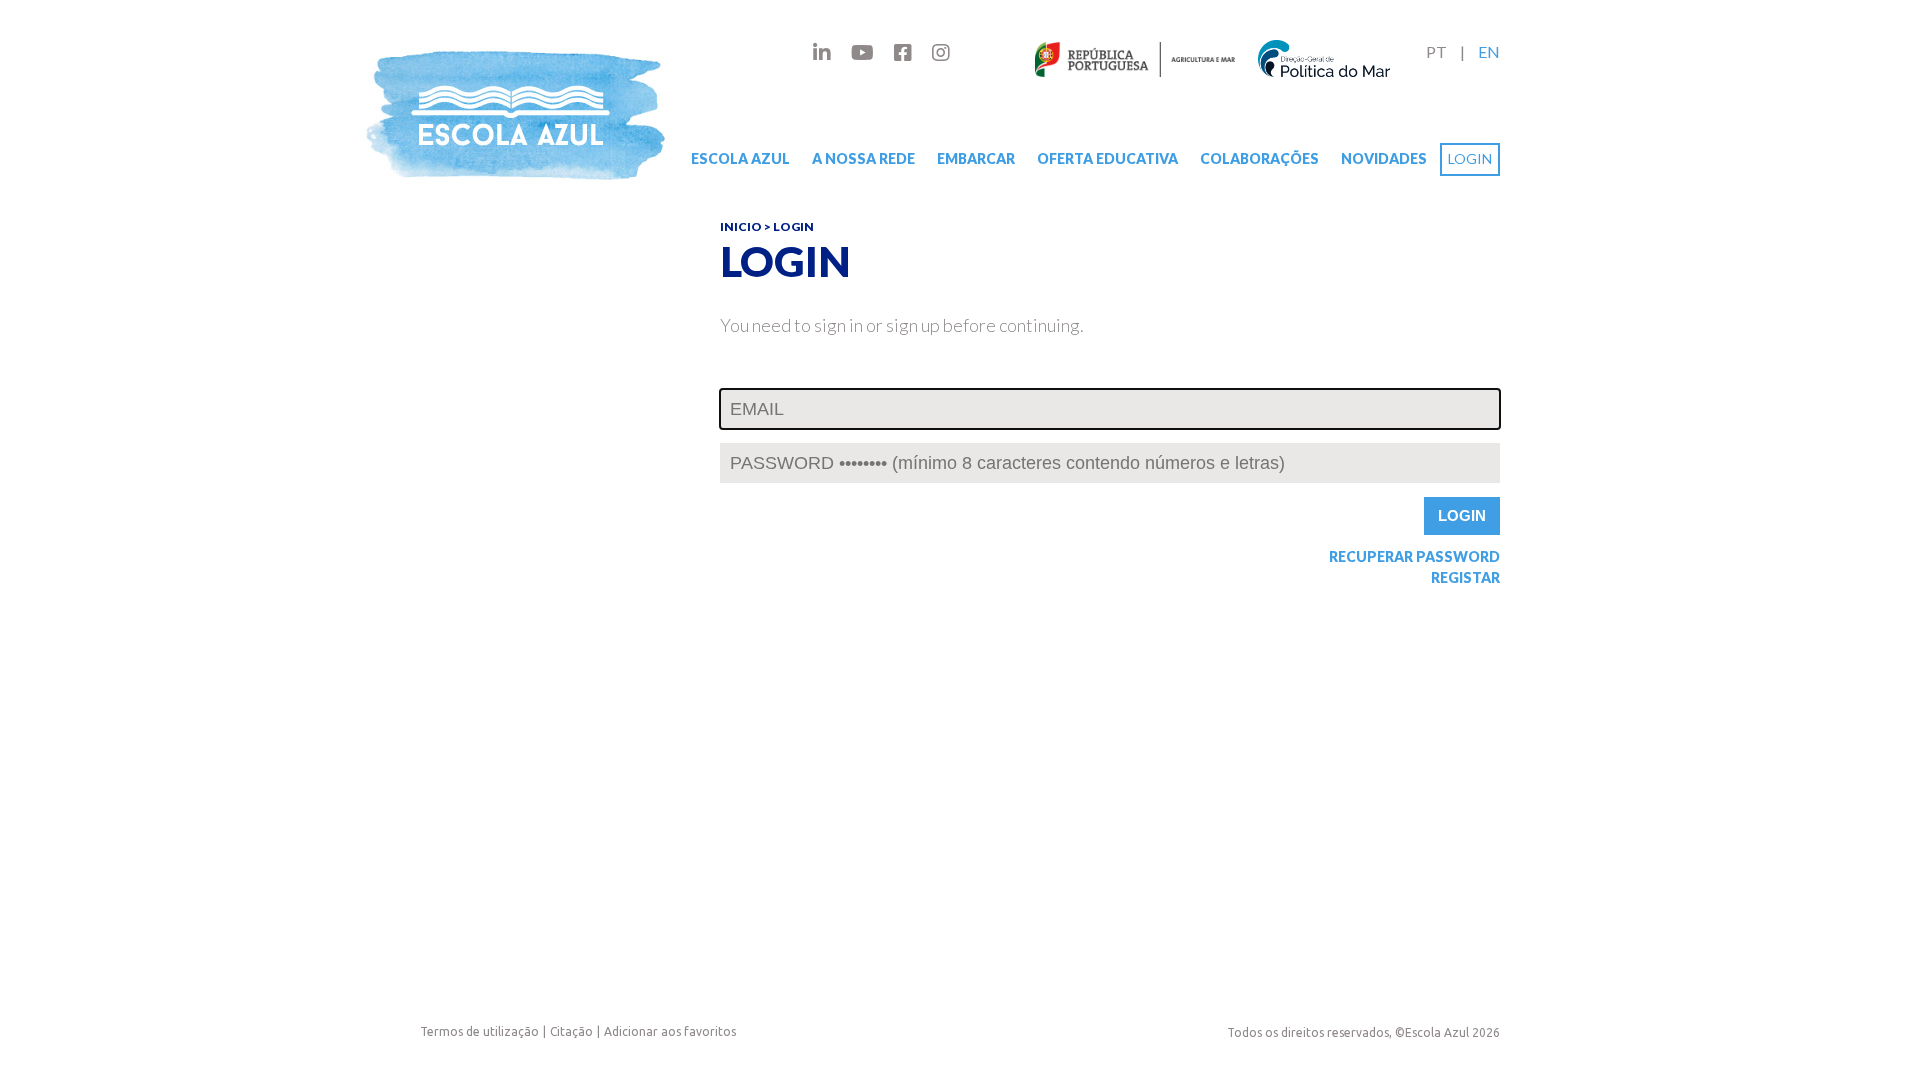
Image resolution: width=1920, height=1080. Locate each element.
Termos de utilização (479, 1031)
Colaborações (1259, 158)
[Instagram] (941, 52)
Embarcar (976, 158)
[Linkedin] (822, 52)
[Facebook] (903, 52)
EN (1489, 51)
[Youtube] (862, 52)
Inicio (741, 226)
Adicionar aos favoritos (670, 1031)
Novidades (1384, 158)
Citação (571, 1031)
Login (1470, 158)
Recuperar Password (1414, 557)
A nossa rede (863, 158)
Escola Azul (740, 158)
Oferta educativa (1107, 158)
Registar (1465, 578)
